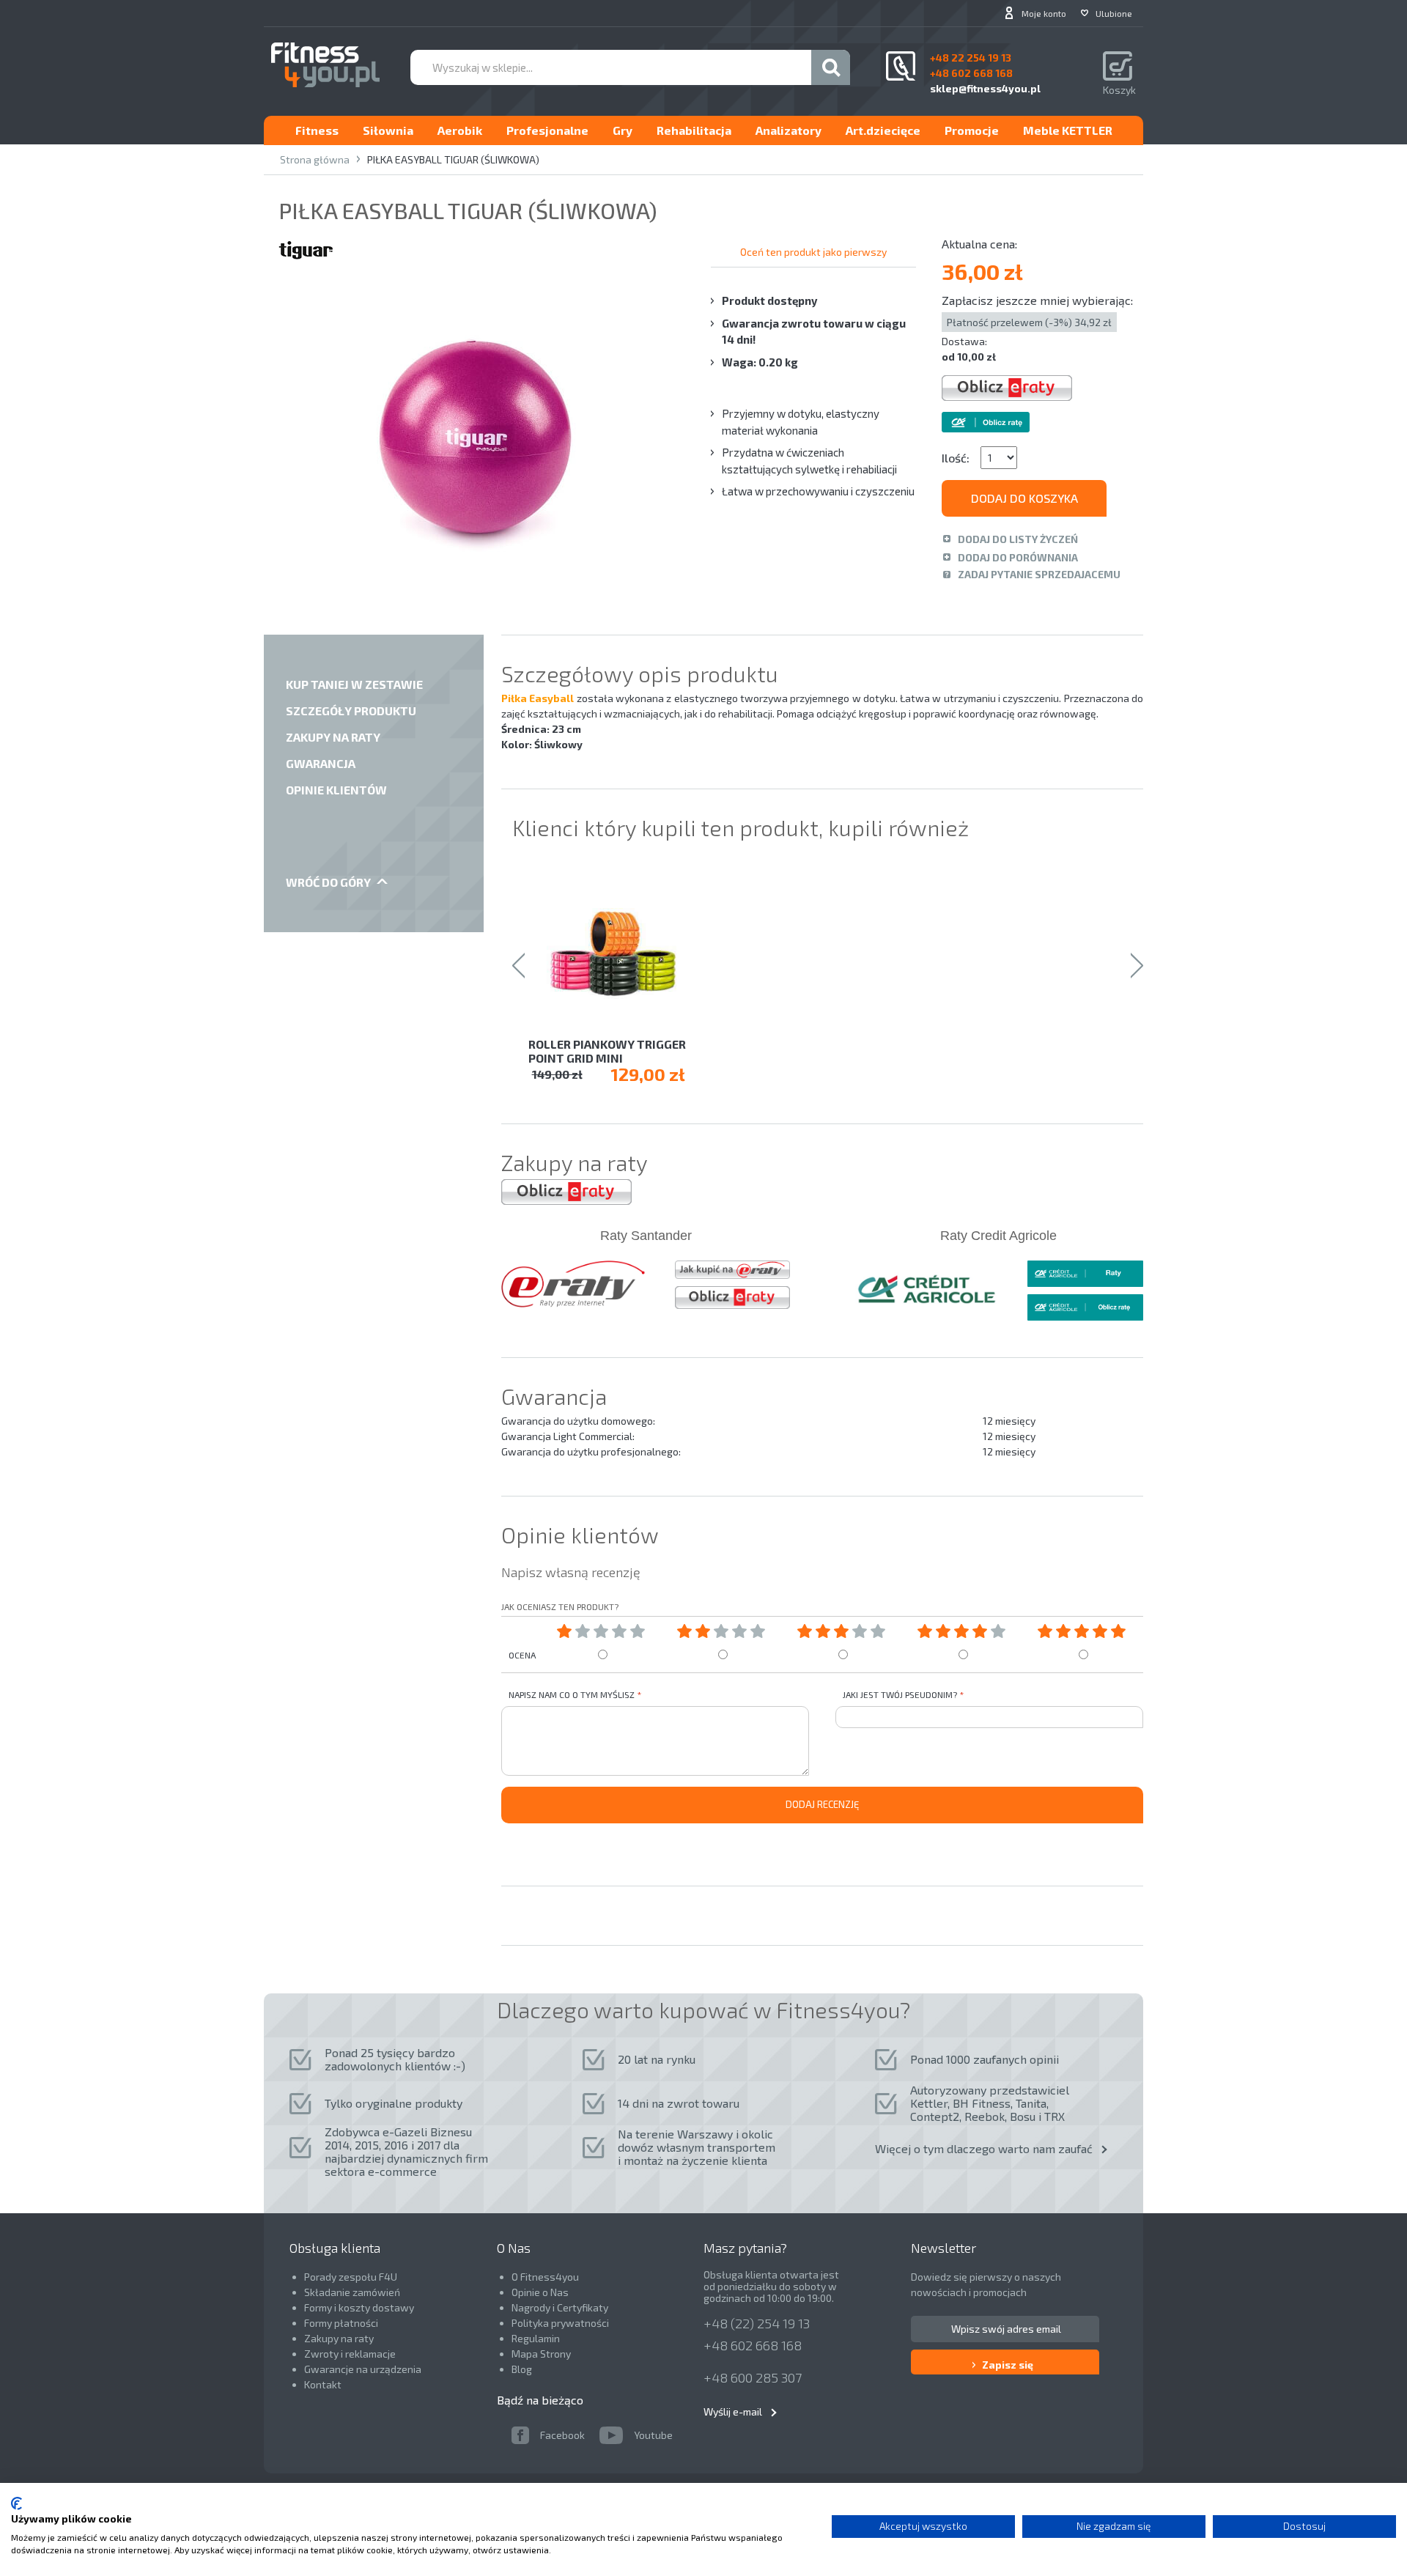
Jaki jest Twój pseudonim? (900, 1694)
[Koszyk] (1119, 67)
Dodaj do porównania (1018, 557)
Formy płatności (341, 2323)
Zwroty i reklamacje (350, 2354)
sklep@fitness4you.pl (985, 88)
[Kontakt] (901, 66)
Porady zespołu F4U (351, 2277)
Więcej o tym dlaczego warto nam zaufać (984, 2148)
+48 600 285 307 (753, 2377)
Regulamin (536, 2338)
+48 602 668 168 (753, 2345)
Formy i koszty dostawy (359, 2307)
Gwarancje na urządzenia (364, 2369)
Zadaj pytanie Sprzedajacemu (1039, 574)
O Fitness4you (545, 2277)
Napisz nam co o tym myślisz (572, 1694)
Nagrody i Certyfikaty (560, 2307)
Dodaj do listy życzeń (1018, 539)
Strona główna (315, 159)
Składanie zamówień (352, 2292)
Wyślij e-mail (733, 2411)
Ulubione (1114, 13)
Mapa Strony (541, 2354)
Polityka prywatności (560, 2323)
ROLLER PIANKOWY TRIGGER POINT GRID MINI (607, 1051)
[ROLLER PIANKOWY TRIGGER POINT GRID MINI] (623, 952)
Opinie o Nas (540, 2292)
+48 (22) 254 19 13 (757, 2323)
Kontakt (323, 2384)
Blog (522, 2369)
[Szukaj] (831, 67)
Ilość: (956, 458)
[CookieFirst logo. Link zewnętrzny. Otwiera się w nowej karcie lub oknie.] (16, 2503)
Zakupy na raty (339, 2338)
